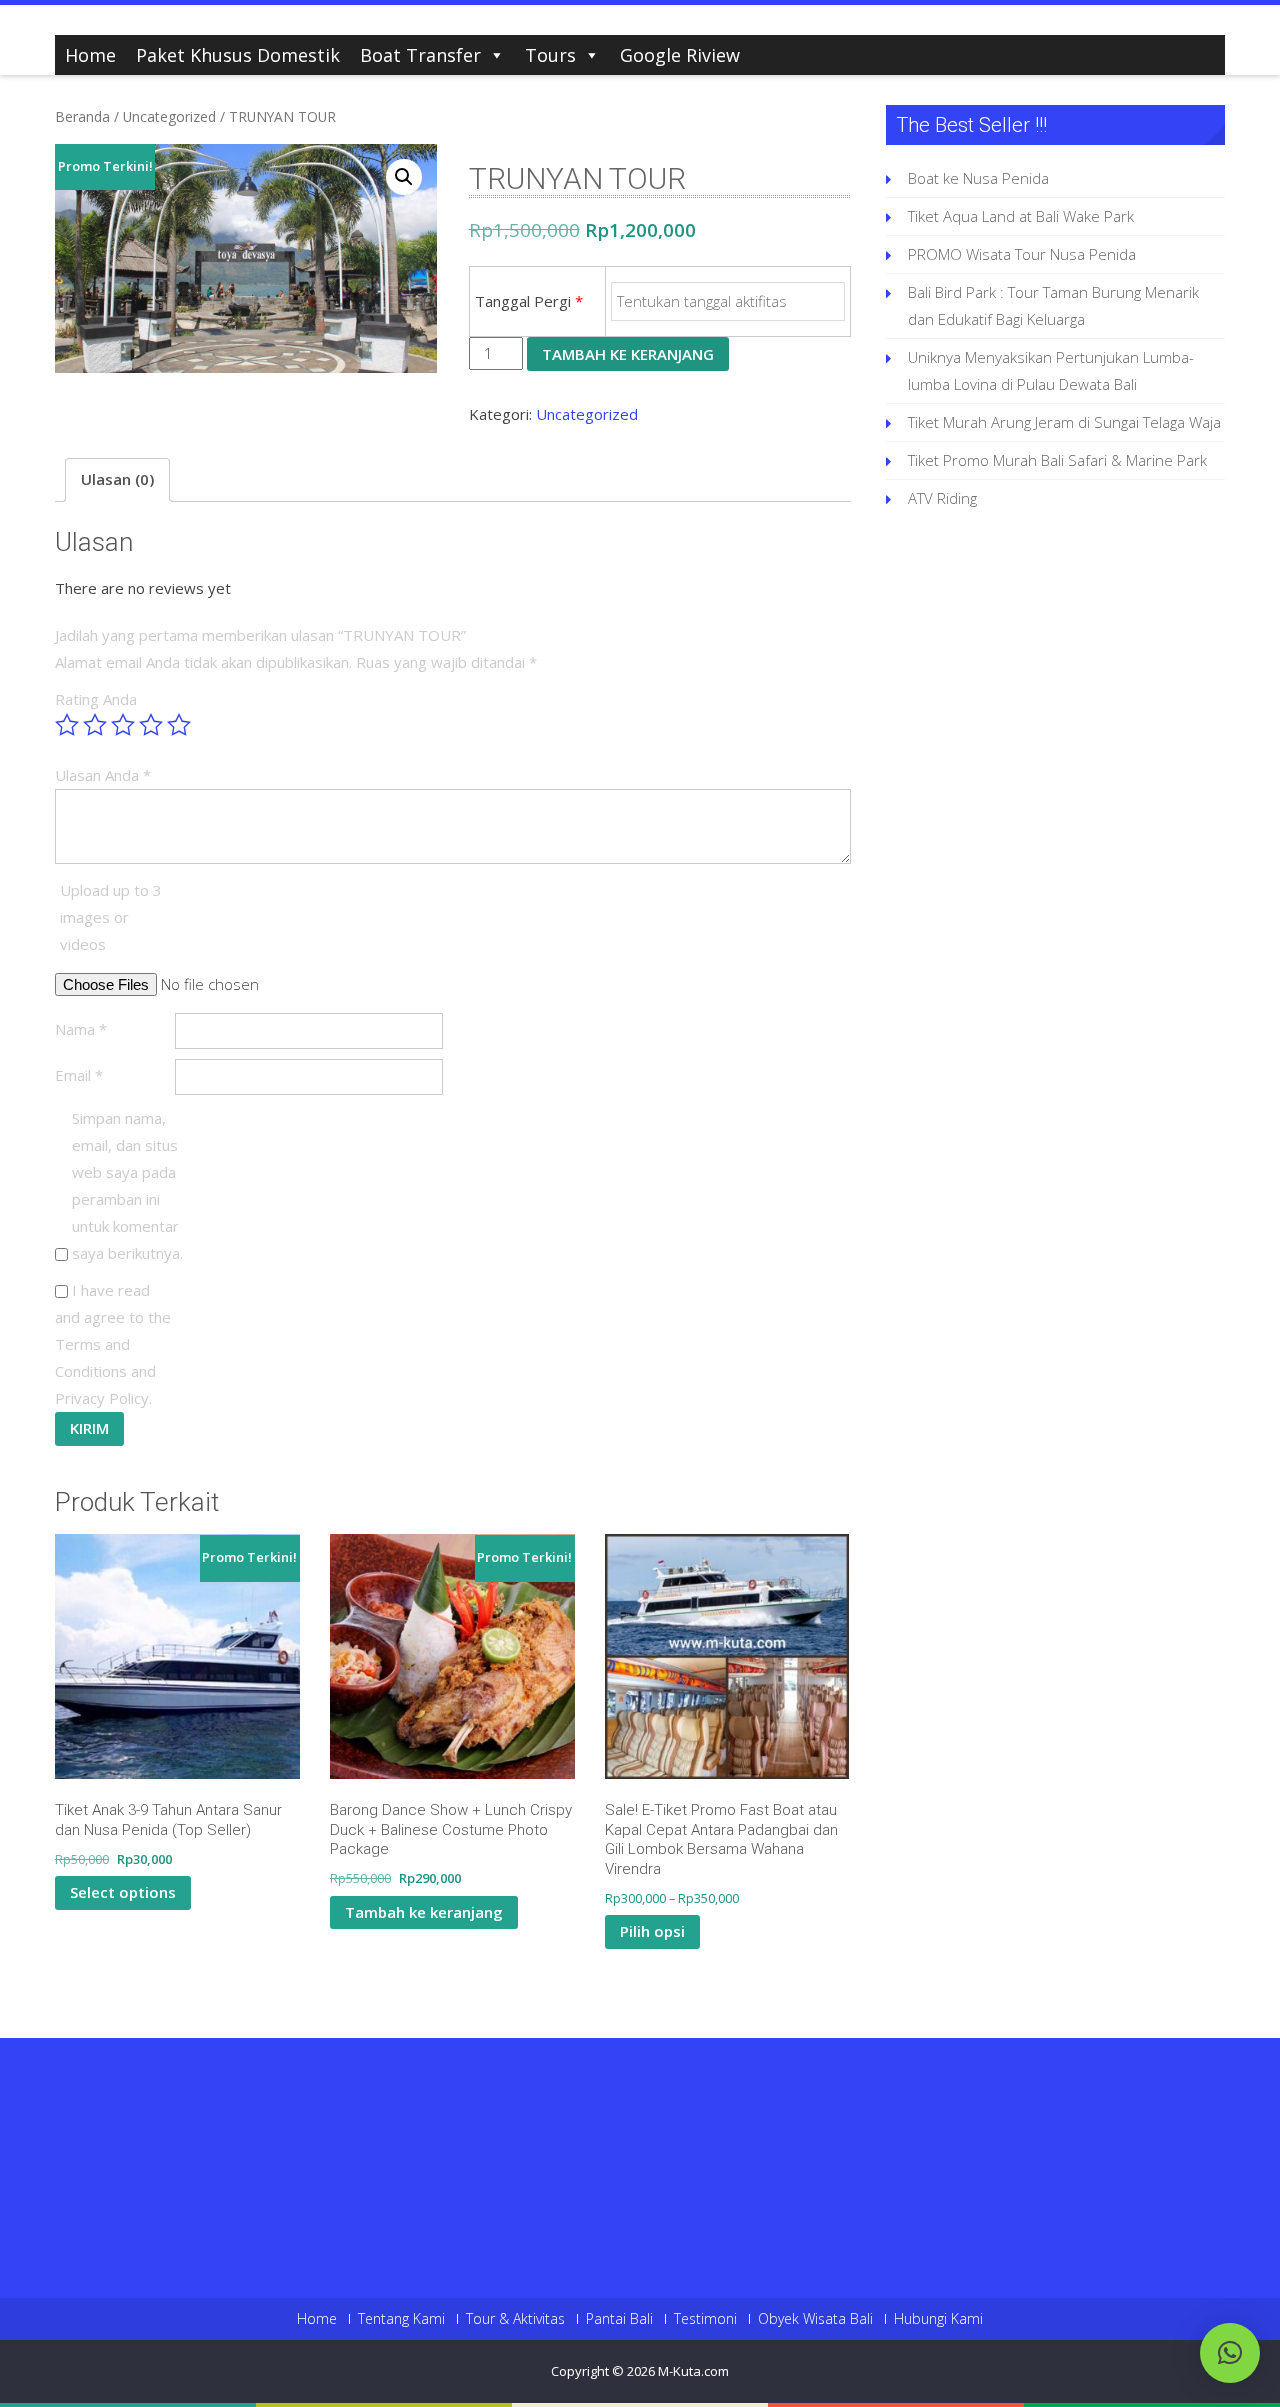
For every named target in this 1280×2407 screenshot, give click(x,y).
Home (90, 55)
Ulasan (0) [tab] (117, 479)
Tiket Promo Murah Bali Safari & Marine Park (1057, 460)
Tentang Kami (401, 2319)
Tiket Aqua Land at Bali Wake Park (1021, 216)
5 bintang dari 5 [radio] (179, 725)
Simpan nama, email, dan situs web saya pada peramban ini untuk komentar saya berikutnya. (127, 1185)
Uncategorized (169, 116)
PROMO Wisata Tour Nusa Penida (1022, 254)
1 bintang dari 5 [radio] (67, 725)
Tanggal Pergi (529, 301)
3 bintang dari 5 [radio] (123, 725)
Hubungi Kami (938, 2319)
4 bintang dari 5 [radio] (151, 725)
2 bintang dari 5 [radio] (95, 725)
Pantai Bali (619, 2319)
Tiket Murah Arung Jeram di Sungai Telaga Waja (1064, 422)
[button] (404, 177)
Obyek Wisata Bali (815, 2319)
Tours (550, 55)
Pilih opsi (652, 1931)
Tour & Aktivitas (515, 2319)
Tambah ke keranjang (628, 354)
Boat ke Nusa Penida (978, 178)
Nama (81, 1029)
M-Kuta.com (693, 2371)
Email (79, 1075)
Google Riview (680, 55)
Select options (123, 1892)
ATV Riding (942, 498)
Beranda (82, 116)
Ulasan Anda (103, 775)
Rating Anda (96, 699)
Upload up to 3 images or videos (111, 917)
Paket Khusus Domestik (238, 55)
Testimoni (705, 2319)
